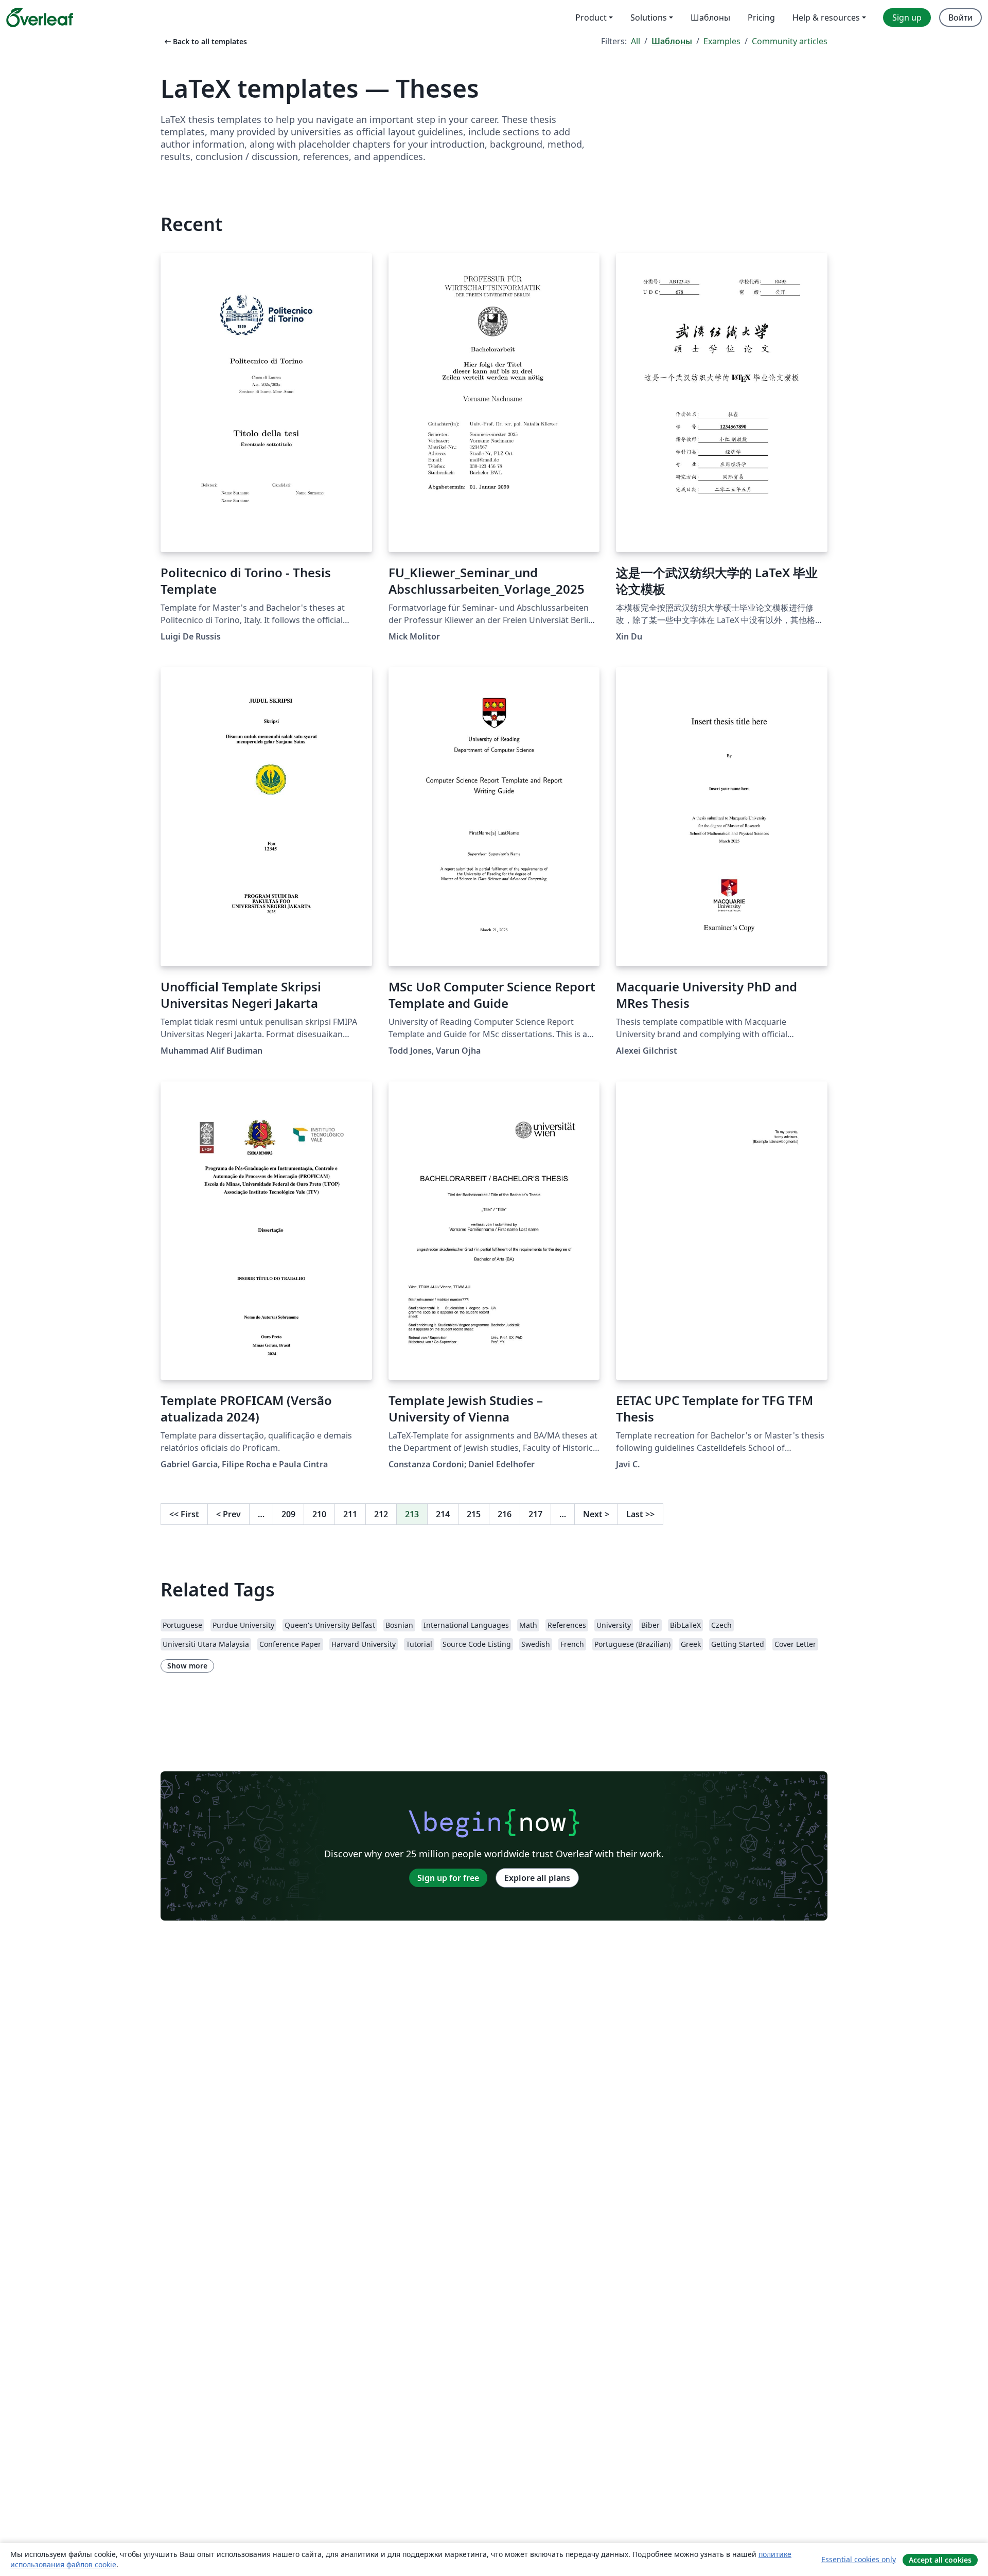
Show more (187, 1666)
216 (505, 1514)
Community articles (790, 41)
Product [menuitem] (591, 17)
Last (640, 1514)
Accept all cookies (940, 2560)
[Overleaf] (40, 17)
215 (474, 1514)
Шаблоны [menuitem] (710, 17)
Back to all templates (205, 41)
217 (535, 1514)
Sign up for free (448, 1878)
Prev (228, 1514)
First (184, 1514)
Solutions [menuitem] (649, 17)
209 (288, 1514)
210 (319, 1514)
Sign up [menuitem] (907, 17)
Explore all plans (537, 1878)
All (636, 41)
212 (381, 1514)
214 (443, 1514)
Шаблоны (672, 41)
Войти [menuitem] (960, 17)
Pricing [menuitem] (761, 17)
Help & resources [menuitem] (826, 17)
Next (596, 1514)
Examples (722, 41)
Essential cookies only (859, 2559)
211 (350, 1514)
